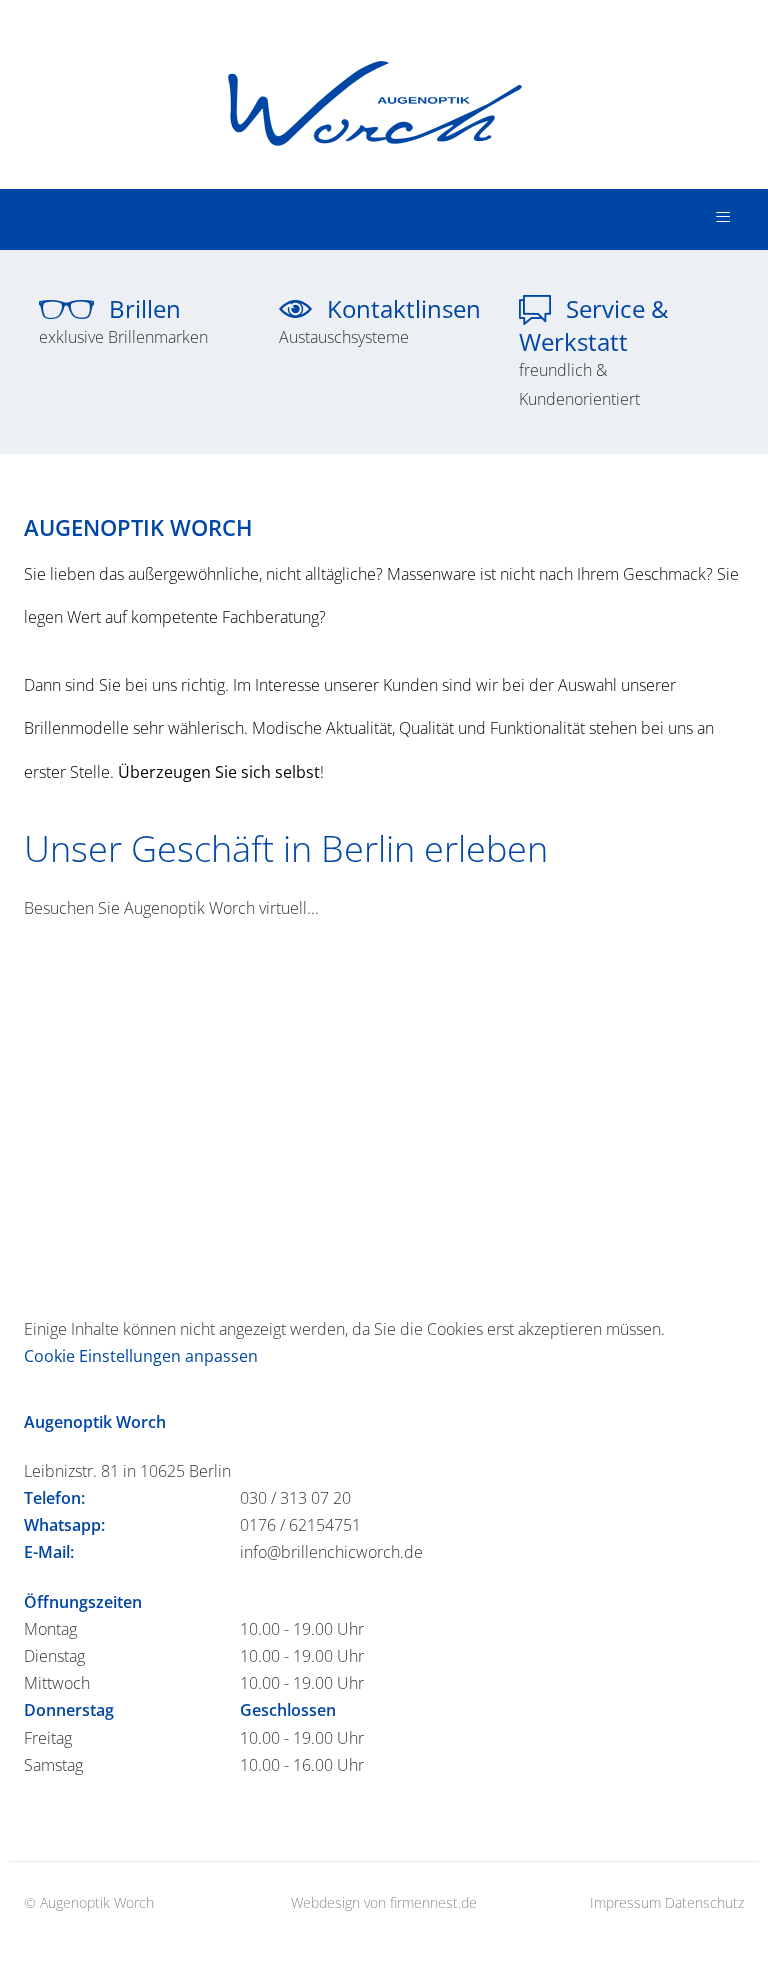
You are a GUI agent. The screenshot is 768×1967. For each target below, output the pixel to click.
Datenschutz (704, 1902)
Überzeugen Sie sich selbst (219, 772)
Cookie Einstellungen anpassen (141, 1356)
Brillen (123, 321)
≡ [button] (723, 217)
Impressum (625, 1902)
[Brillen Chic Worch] (384, 83)
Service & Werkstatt (593, 352)
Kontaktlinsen (380, 321)
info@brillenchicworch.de (331, 1552)
